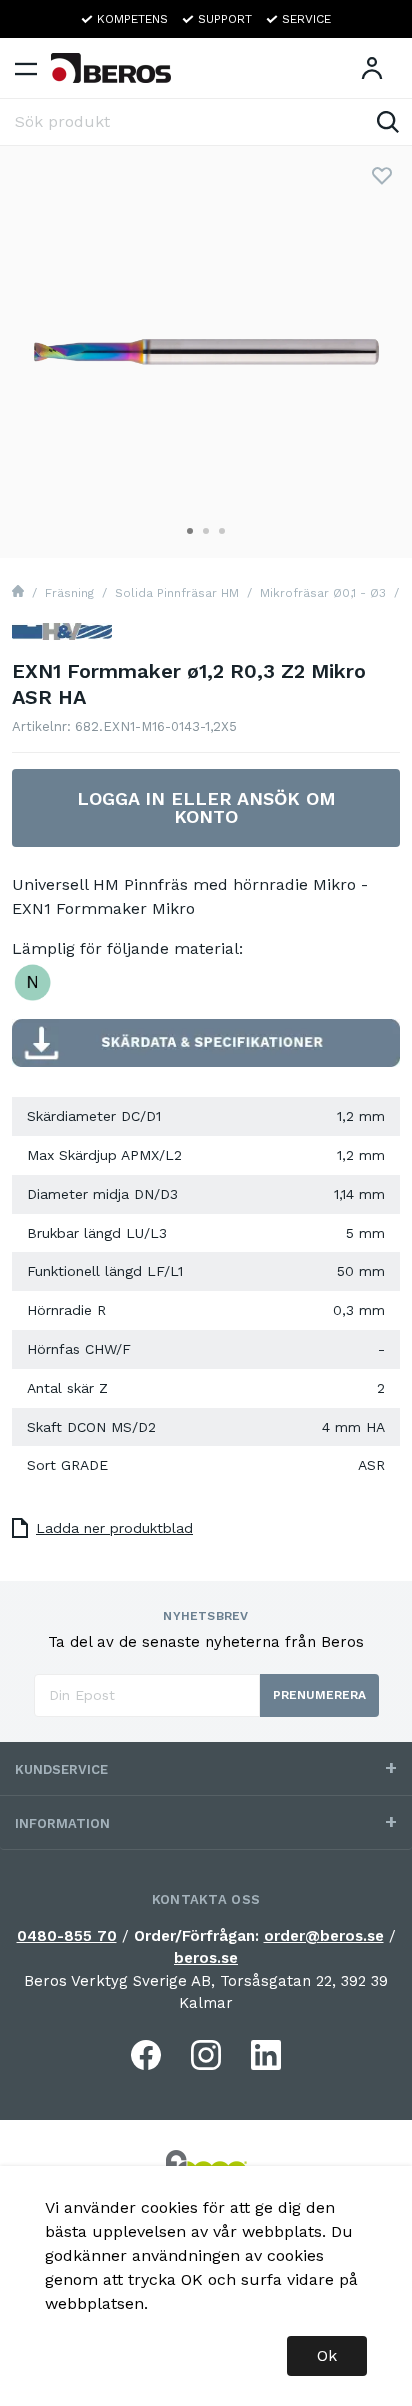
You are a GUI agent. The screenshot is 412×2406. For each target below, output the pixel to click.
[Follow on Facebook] (146, 2055)
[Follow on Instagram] (206, 2055)
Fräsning (69, 593)
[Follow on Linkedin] (266, 2055)
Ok (327, 2355)
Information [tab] (62, 1823)
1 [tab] (190, 531)
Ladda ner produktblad (114, 1528)
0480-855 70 (67, 1936)
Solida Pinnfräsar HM (177, 593)
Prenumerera (319, 1695)
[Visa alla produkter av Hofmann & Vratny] (62, 639)
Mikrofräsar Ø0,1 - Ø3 (323, 593)
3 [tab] (222, 531)
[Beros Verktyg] (111, 68)
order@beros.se (324, 1936)
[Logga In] (372, 68)
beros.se (206, 1958)
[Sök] (388, 122)
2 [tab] (206, 531)
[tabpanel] (206, 352)
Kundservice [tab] (61, 1769)
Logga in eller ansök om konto (206, 807)
